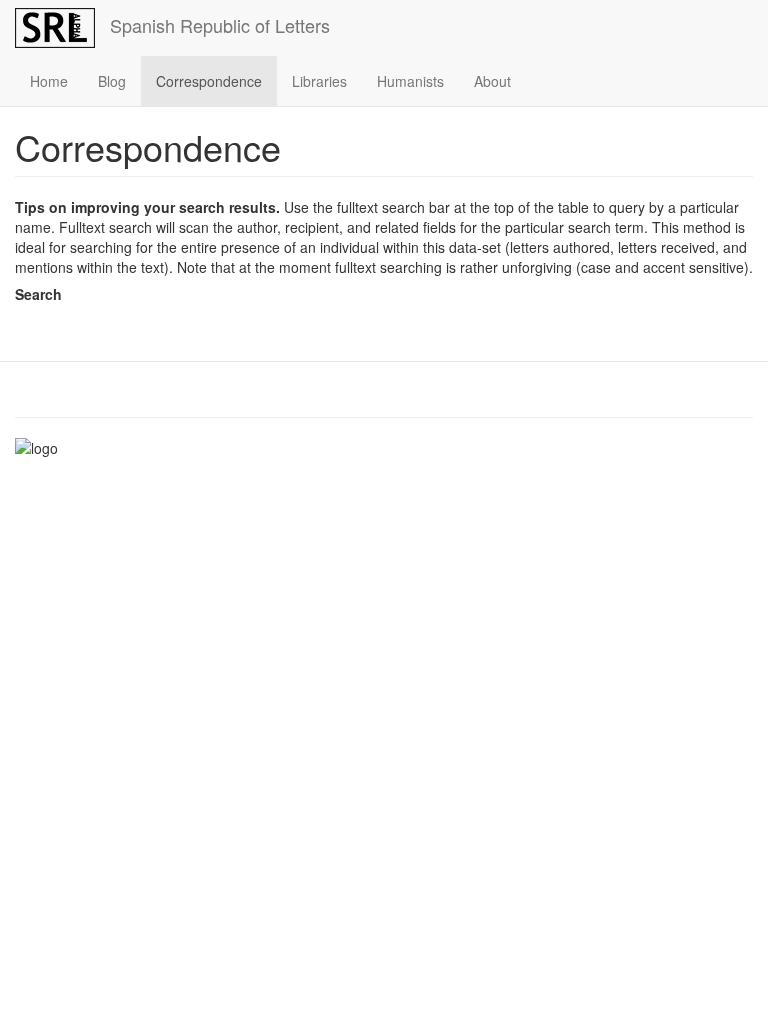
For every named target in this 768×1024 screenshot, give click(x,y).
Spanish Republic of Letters (220, 25)
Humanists (410, 81)
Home (49, 81)
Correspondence (209, 81)
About (492, 81)
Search (38, 294)
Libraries (319, 81)
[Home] (62, 28)
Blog (112, 81)
